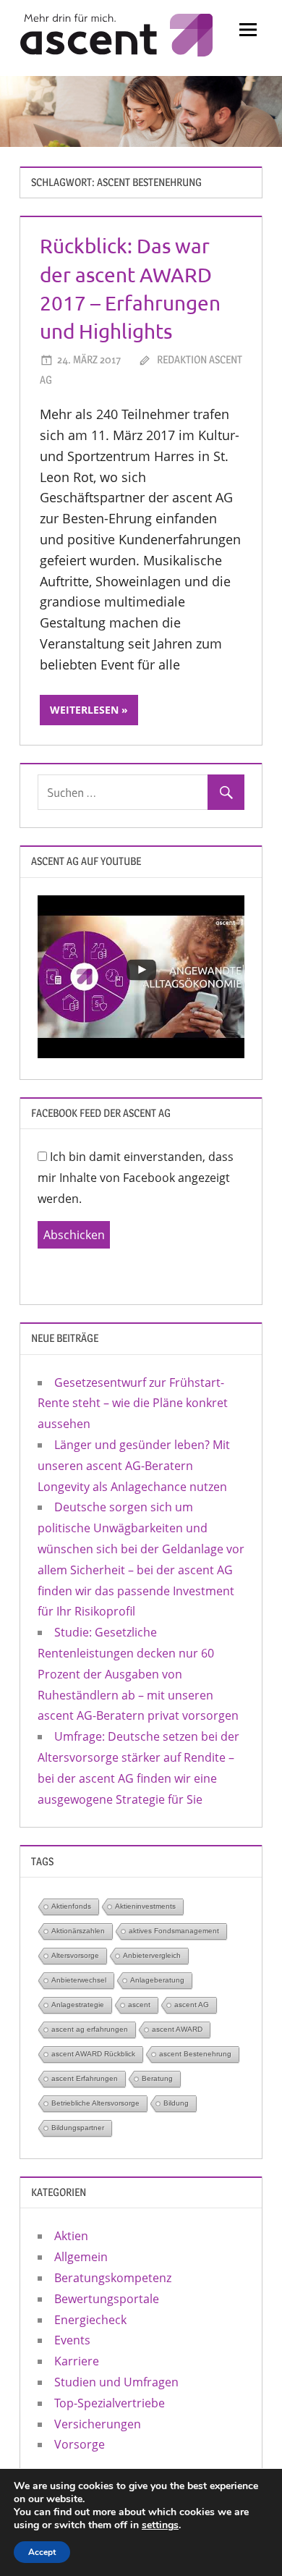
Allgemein (81, 2257)
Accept (42, 2552)
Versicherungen (98, 2424)
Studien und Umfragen (116, 2382)
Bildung (176, 2103)
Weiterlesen (84, 710)
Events (72, 2340)
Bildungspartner (78, 2128)
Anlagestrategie (78, 2005)
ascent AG (192, 2005)
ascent (139, 2005)
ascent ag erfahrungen (90, 2029)
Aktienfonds (71, 1906)
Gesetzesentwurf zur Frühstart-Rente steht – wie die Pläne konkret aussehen (133, 1403)
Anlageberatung (157, 1980)
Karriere (77, 2361)
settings (160, 2525)
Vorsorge (80, 2444)
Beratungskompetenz (113, 2278)
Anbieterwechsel (79, 1980)
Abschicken (74, 1235)
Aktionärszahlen (78, 1931)
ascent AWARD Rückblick (93, 2054)
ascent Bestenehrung (195, 2054)
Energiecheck (90, 2320)
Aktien (71, 2236)
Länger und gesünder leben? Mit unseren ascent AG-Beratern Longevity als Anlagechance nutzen (134, 1466)
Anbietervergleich (152, 1955)
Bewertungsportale (107, 2299)
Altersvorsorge (75, 1955)
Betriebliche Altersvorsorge (95, 2103)
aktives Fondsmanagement (174, 1931)
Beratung (157, 2078)
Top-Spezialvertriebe (110, 2403)
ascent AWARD (177, 2029)
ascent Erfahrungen (85, 2078)
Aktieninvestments (145, 1906)
